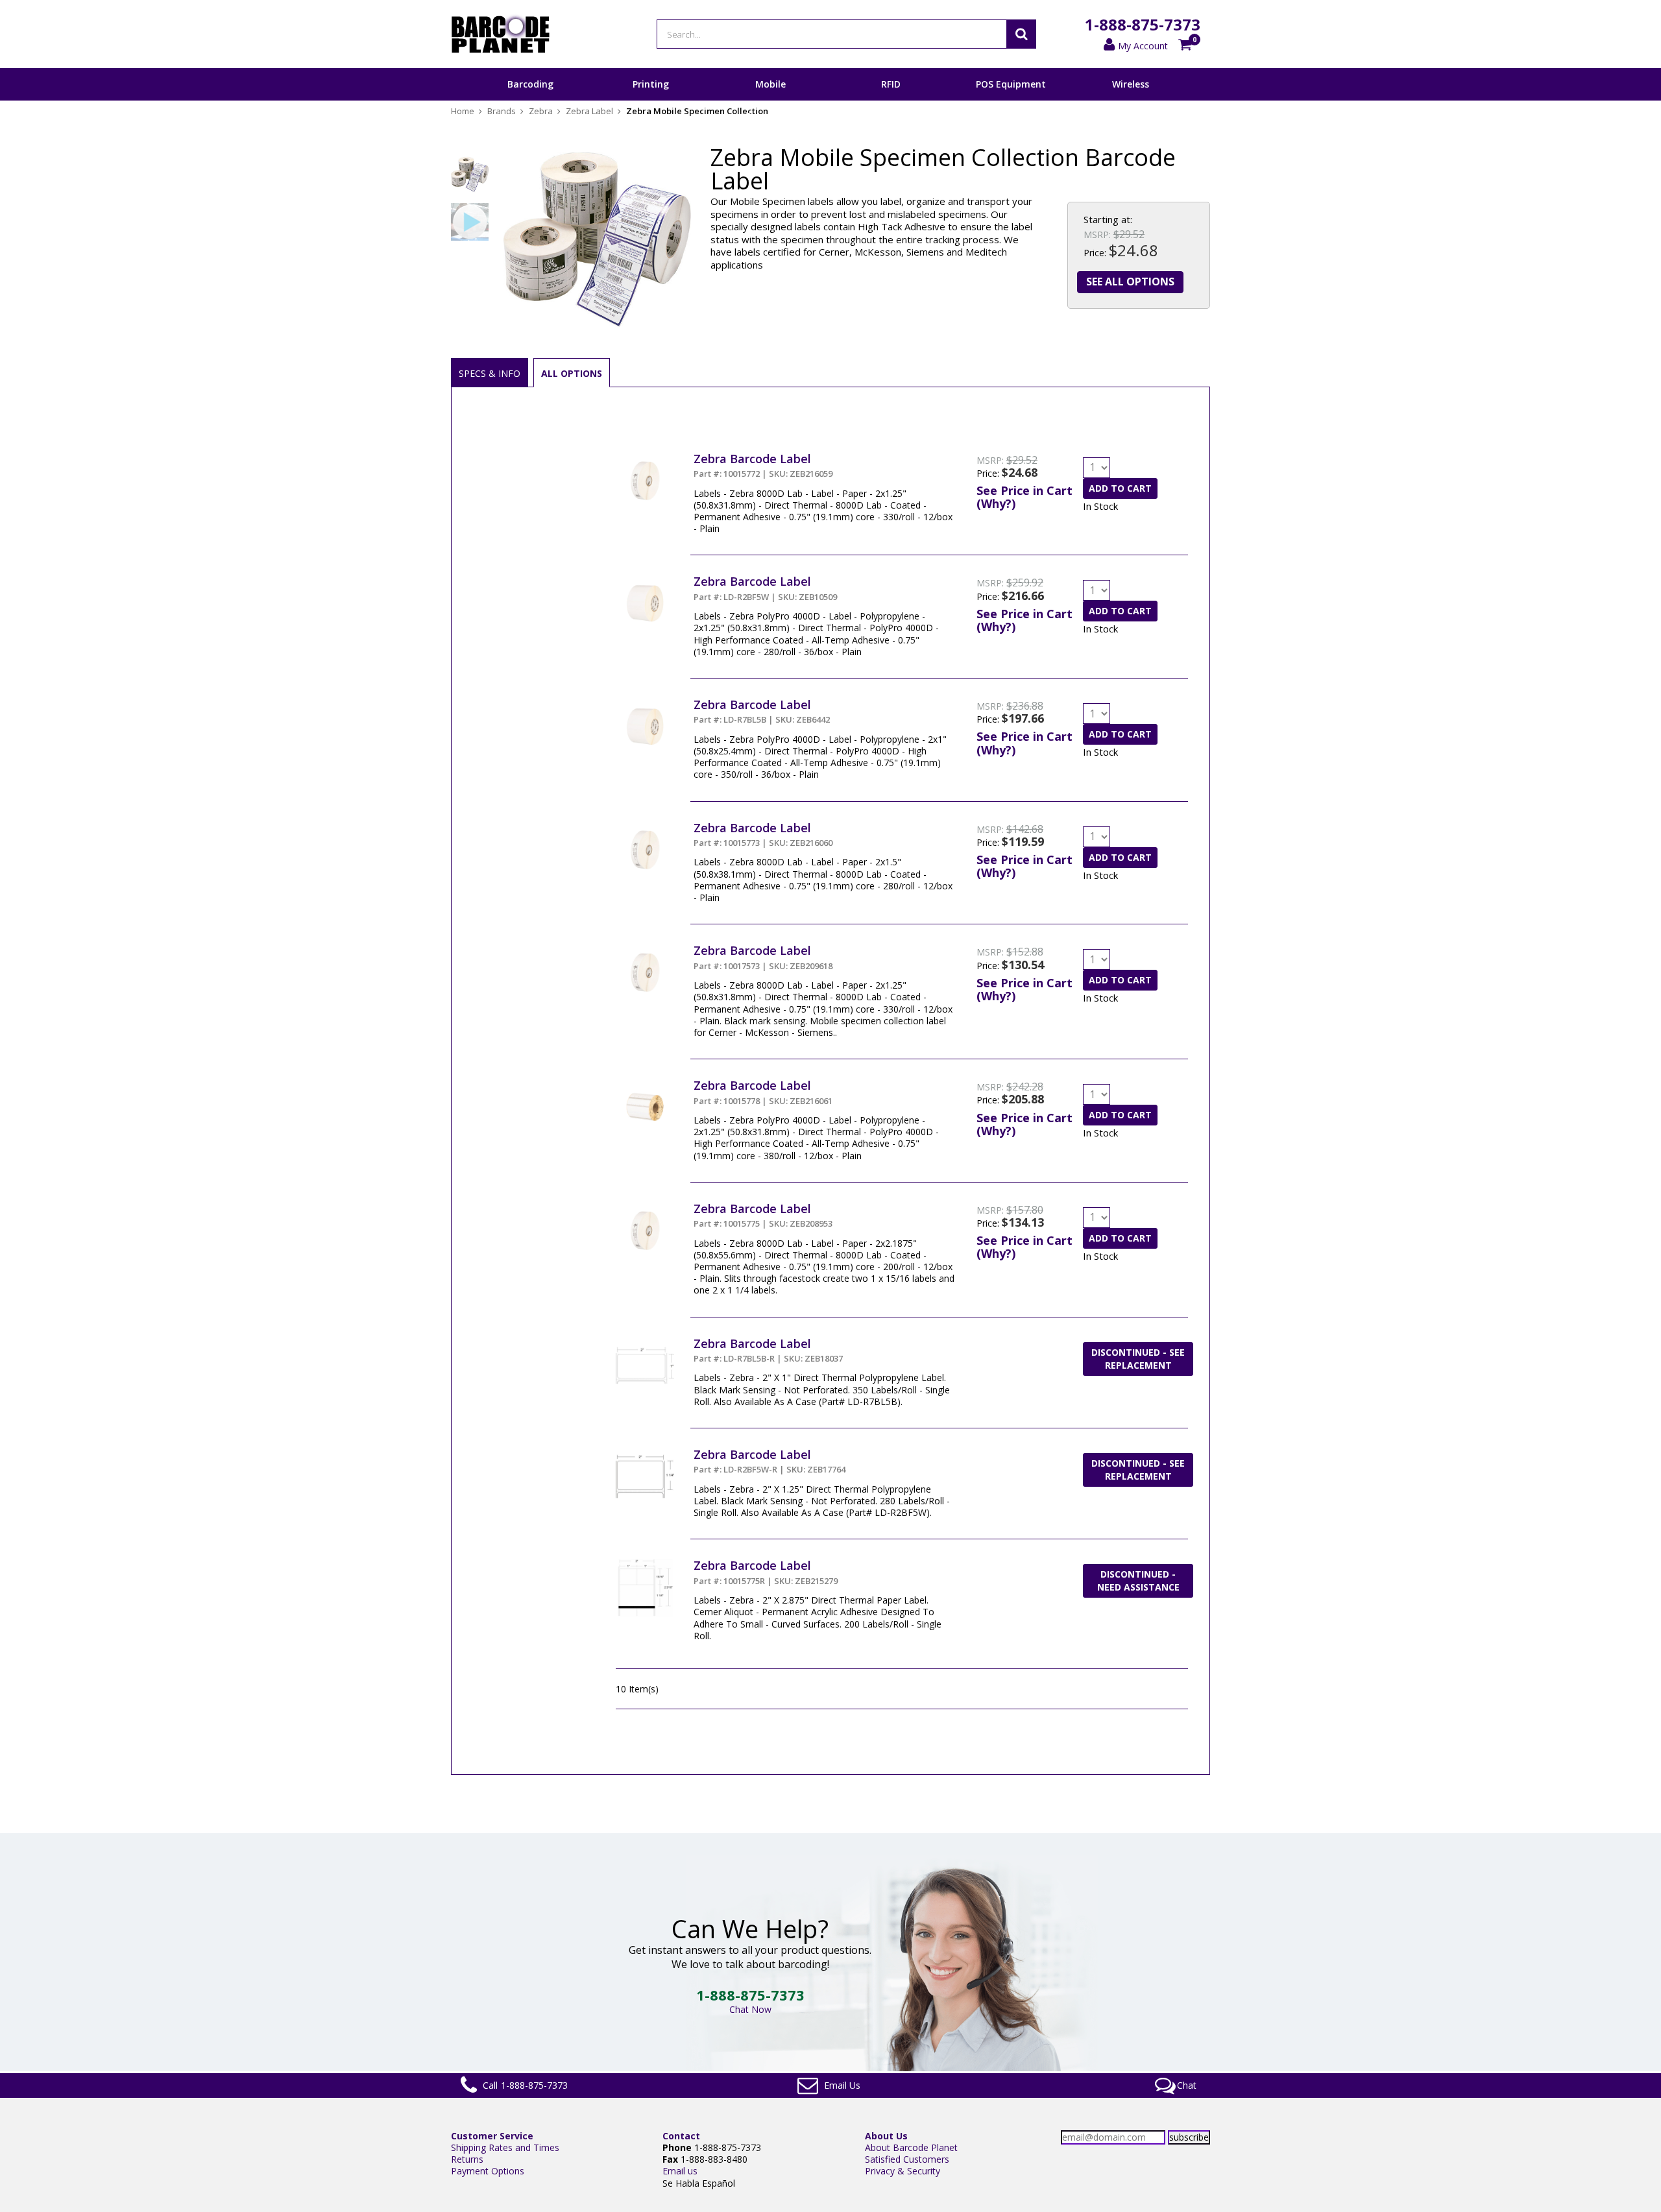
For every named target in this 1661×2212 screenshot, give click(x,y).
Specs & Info (490, 373)
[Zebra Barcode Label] (645, 457)
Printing (651, 84)
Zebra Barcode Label (752, 459)
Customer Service (492, 2136)
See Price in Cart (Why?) (1024, 497)
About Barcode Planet (911, 2147)
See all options (1130, 282)
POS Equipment (1011, 84)
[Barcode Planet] (501, 34)
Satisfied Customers (907, 2159)
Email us (680, 2171)
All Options (572, 373)
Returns (467, 2159)
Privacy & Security (903, 2171)
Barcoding (530, 84)
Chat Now (750, 2009)
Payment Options (488, 2171)
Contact (681, 2136)
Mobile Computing (770, 100)
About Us (886, 2136)
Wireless (1131, 84)
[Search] (1021, 34)
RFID (891, 84)
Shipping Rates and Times (505, 2147)
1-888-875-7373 (1143, 24)
